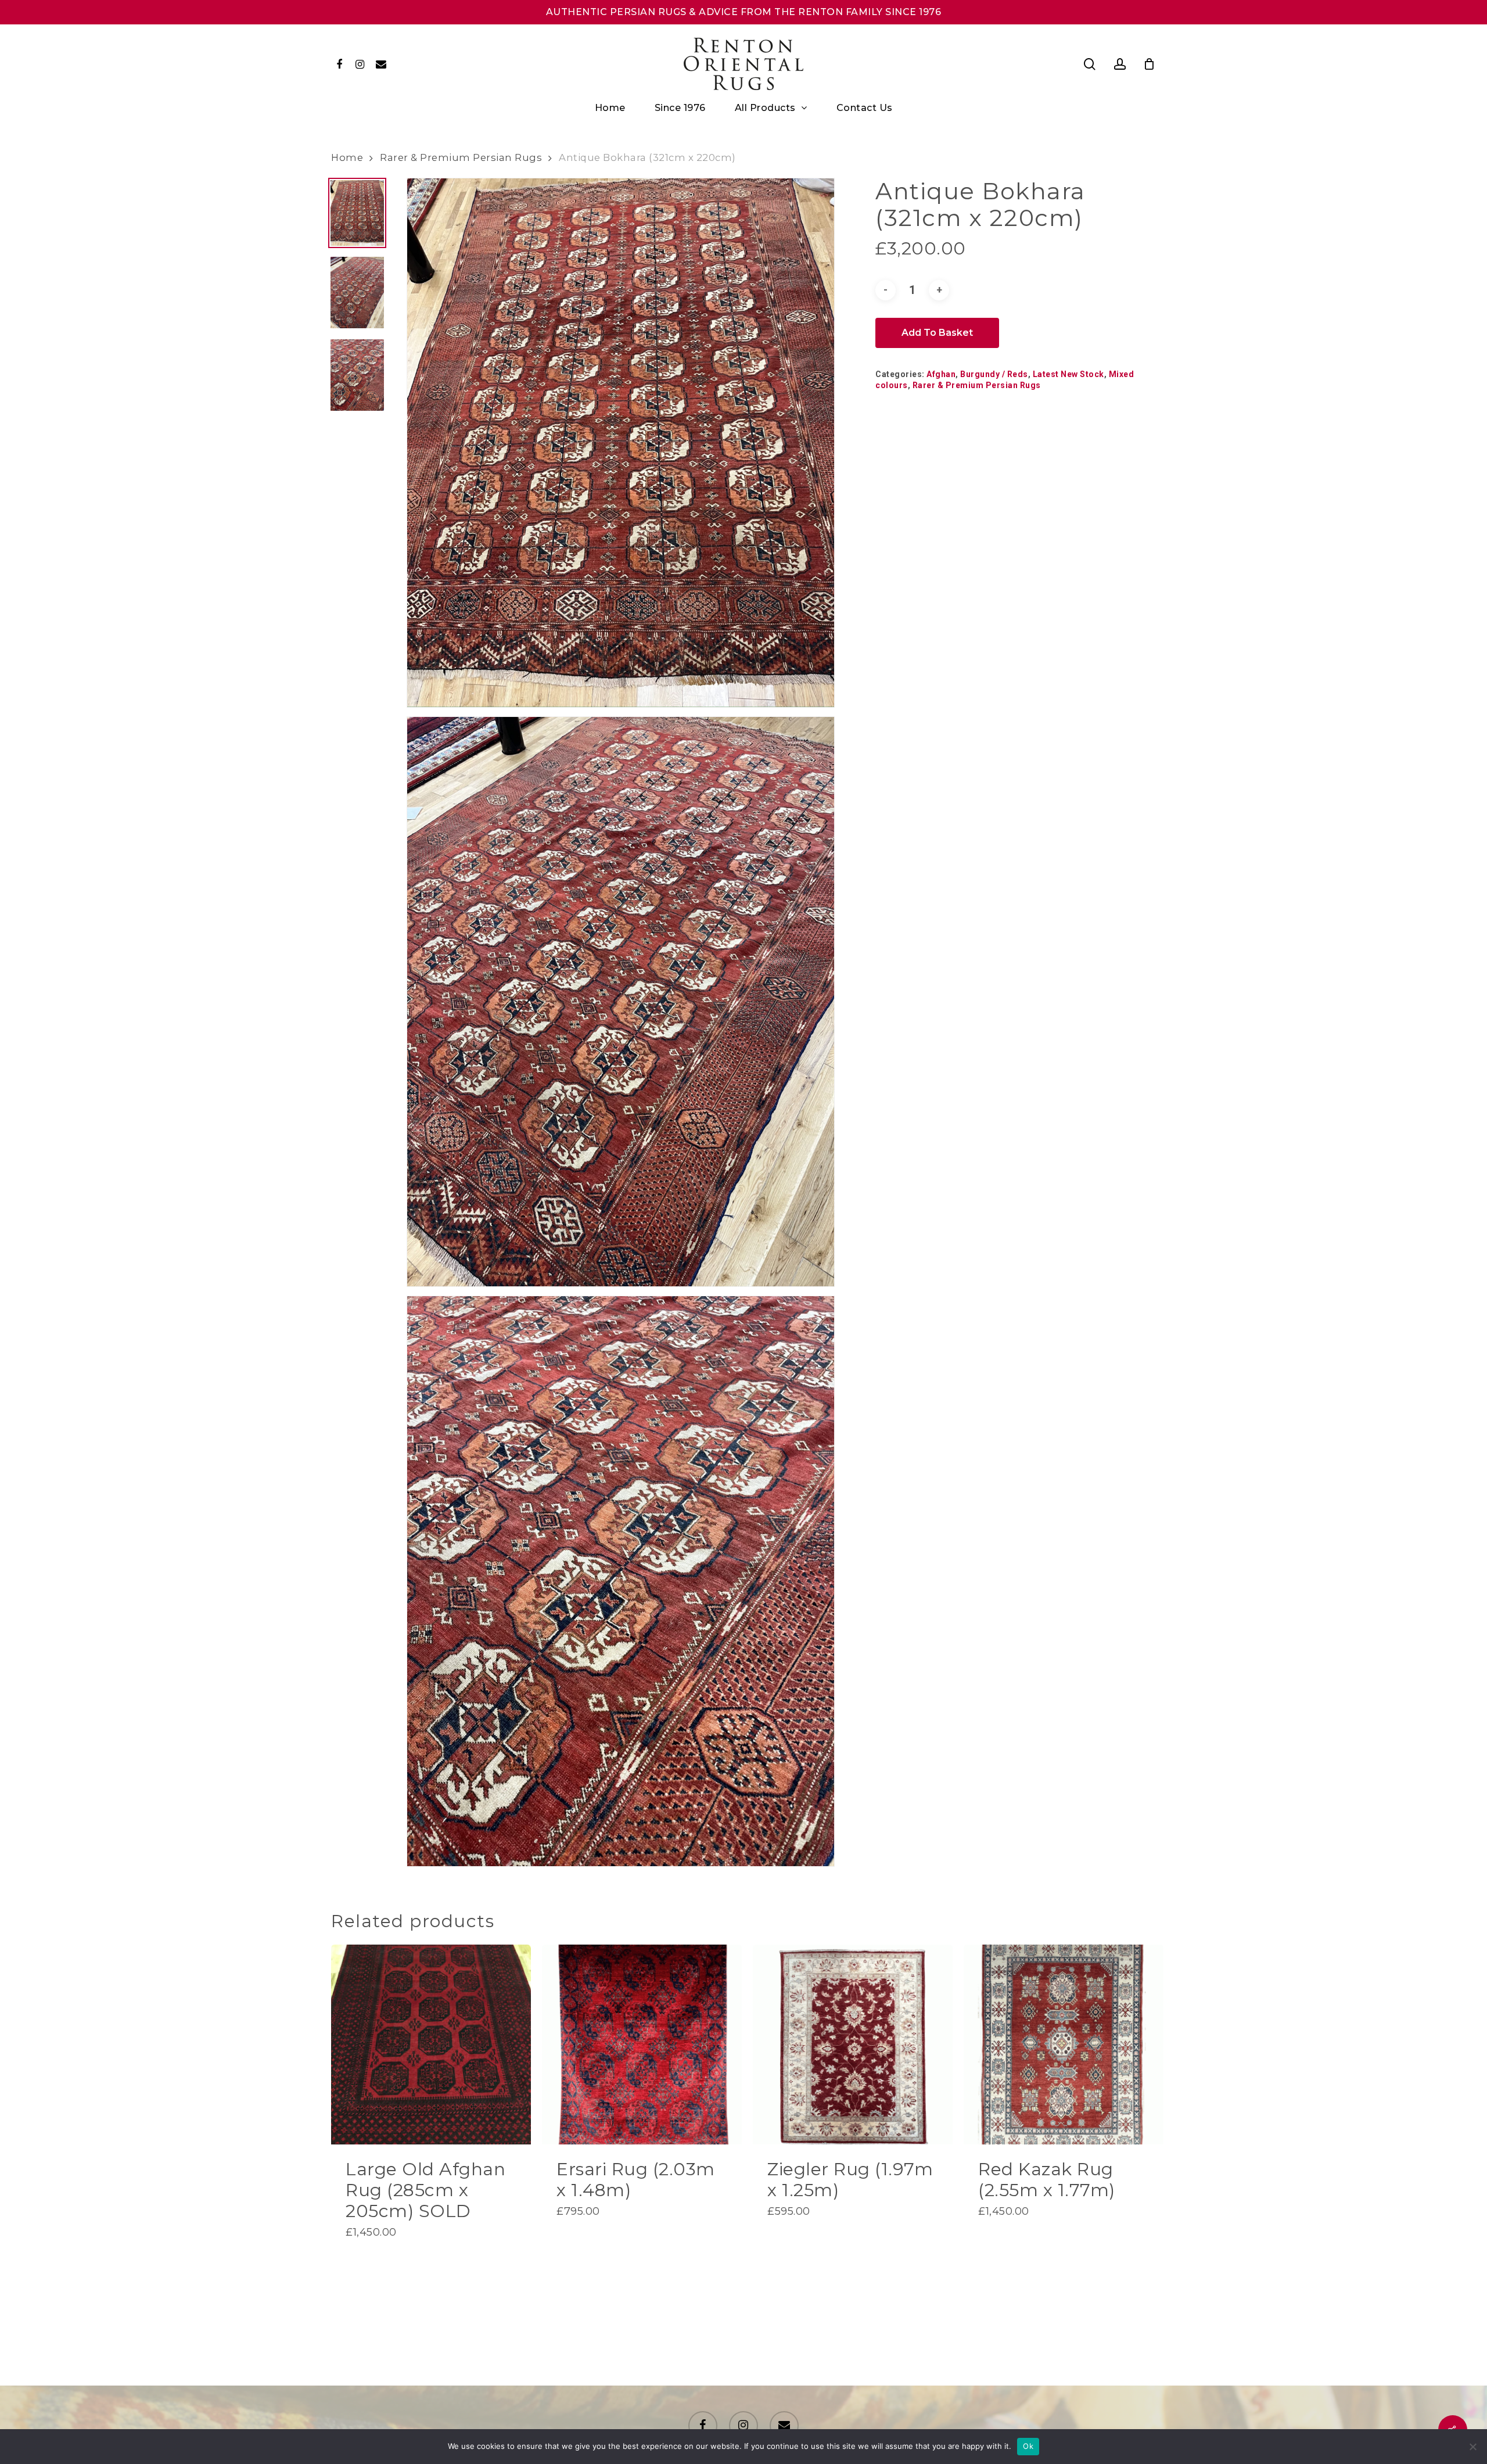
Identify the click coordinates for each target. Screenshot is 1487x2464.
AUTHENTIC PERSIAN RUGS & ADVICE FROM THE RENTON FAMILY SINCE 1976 (744, 12)
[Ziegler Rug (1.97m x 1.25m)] (853, 2045)
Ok (1028, 2446)
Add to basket (937, 333)
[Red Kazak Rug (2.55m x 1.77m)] (1064, 2045)
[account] (1120, 64)
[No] (1472, 2447)
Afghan (941, 374)
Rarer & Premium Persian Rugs (461, 157)
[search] (1090, 64)
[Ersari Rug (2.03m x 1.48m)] (642, 2045)
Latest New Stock (1068, 374)
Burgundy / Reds (994, 374)
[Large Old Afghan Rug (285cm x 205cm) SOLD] (431, 2045)
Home (347, 157)
